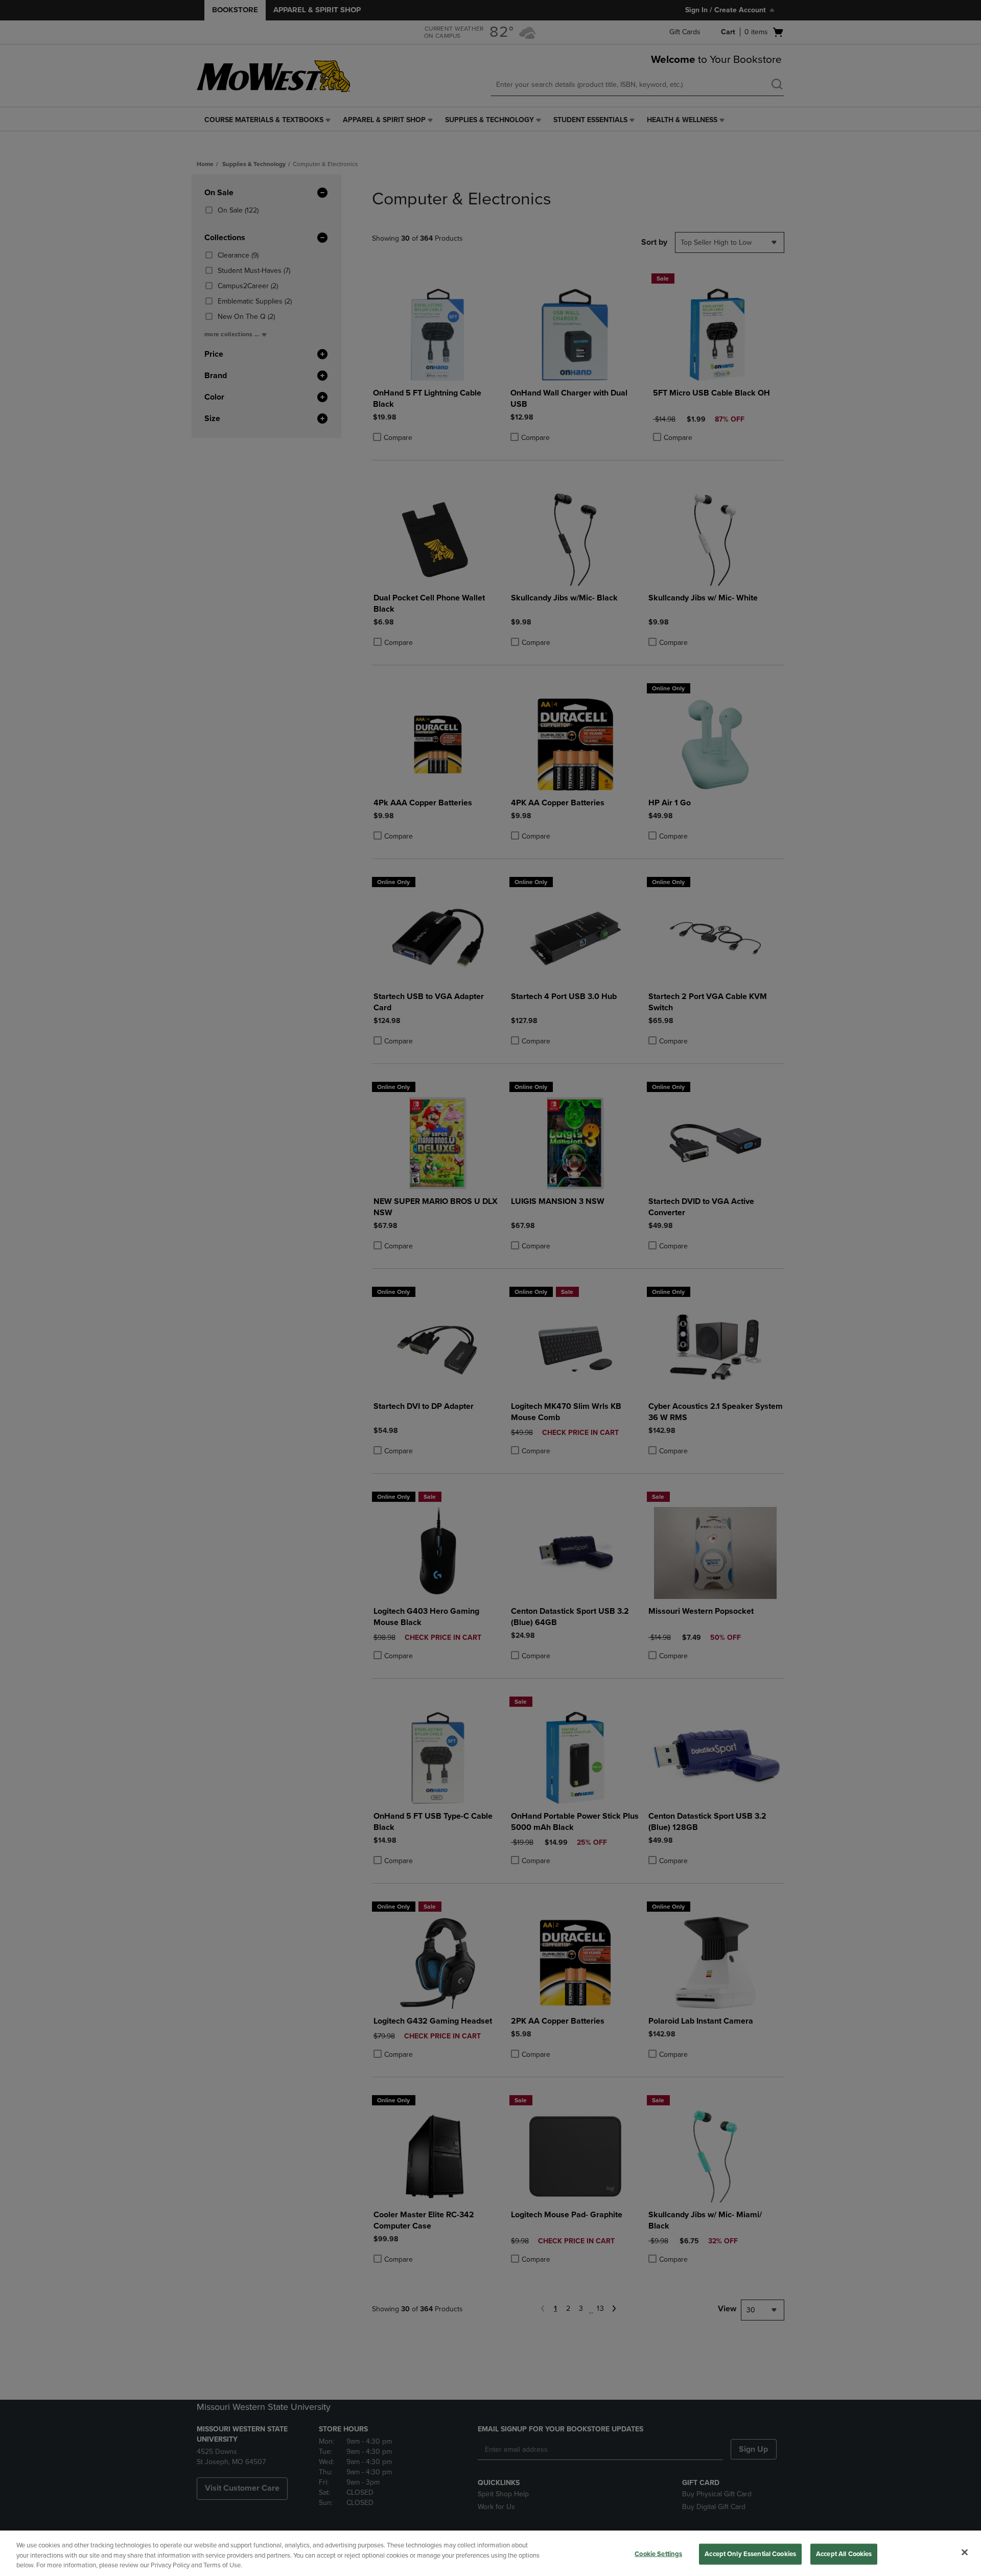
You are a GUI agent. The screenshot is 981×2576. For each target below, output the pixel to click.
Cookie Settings (658, 2554)
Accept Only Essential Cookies (750, 2554)
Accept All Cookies (844, 2554)
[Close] (965, 2552)
